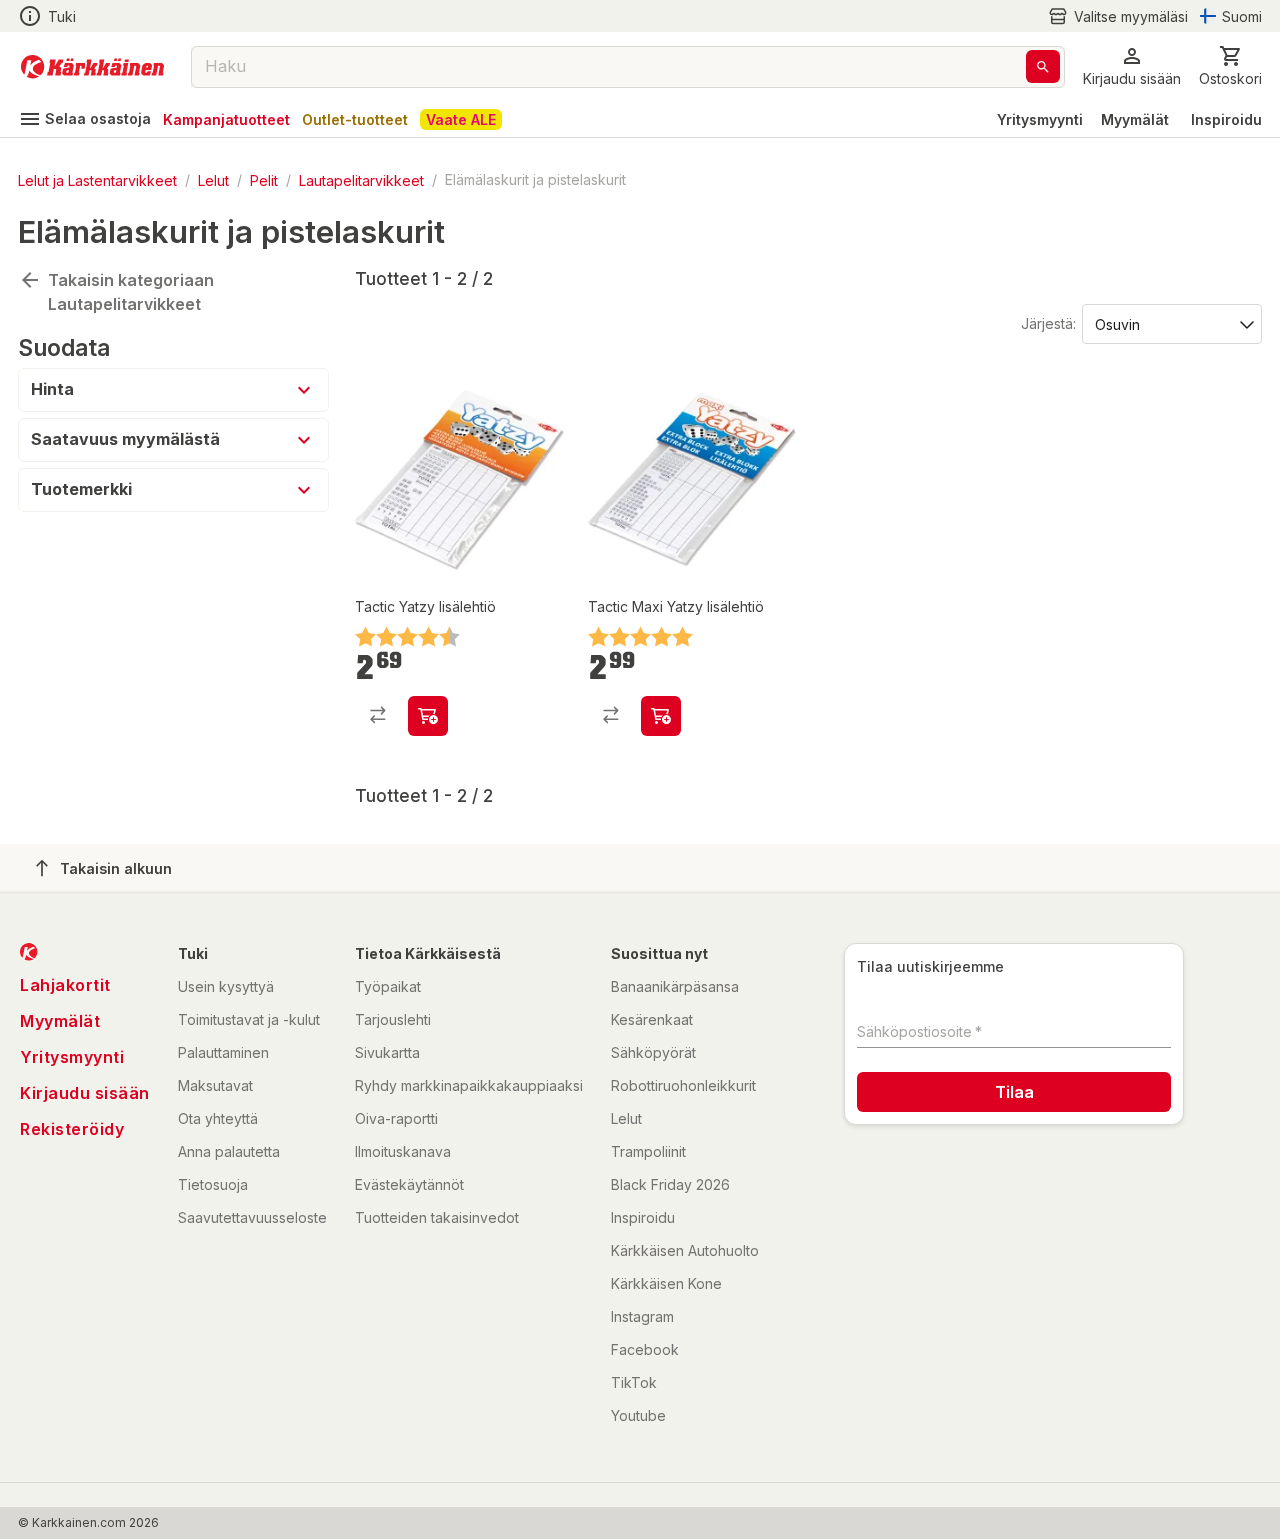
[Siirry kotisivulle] (92, 67)
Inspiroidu (1226, 119)
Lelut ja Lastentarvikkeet (97, 179)
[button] (1118, 16)
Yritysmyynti (1040, 119)
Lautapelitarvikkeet (361, 179)
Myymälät (1135, 119)
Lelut (213, 179)
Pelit (264, 179)
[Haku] (1043, 66)
